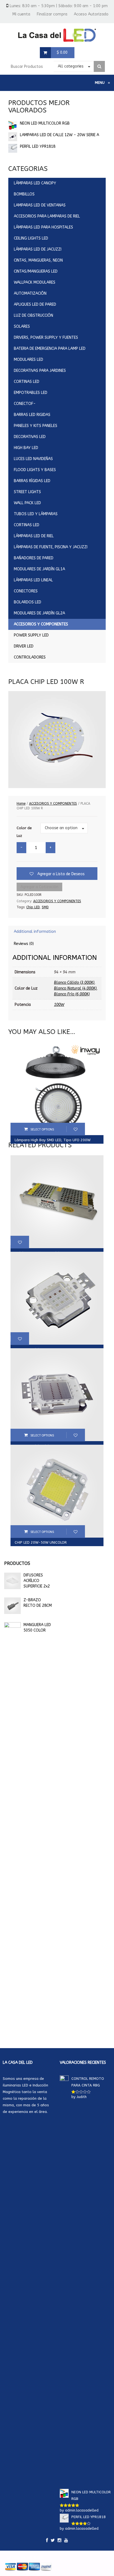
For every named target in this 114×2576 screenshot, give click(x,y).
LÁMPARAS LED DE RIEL (34, 536)
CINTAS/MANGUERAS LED (36, 271)
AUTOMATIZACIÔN (30, 293)
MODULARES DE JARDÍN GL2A (39, 613)
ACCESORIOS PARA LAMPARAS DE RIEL (47, 216)
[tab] (57, 932)
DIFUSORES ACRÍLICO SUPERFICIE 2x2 (37, 1581)
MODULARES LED (28, 360)
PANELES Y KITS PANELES (36, 426)
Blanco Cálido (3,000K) (74, 983)
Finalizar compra (52, 14)
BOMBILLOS (24, 194)
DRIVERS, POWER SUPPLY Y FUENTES (46, 338)
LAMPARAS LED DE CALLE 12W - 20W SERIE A (59, 135)
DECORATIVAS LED (30, 437)
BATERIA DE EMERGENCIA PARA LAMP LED (50, 349)
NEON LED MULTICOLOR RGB (45, 123)
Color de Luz (24, 832)
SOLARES (22, 327)
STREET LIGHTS (27, 492)
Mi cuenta (21, 14)
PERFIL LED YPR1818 (38, 147)
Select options (42, 1129)
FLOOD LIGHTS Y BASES (35, 470)
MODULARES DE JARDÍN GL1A (39, 569)
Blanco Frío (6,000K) (72, 994)
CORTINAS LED (27, 382)
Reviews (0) (24, 944)
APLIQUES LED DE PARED (35, 304)
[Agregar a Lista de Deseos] (76, 1129)
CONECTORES (26, 591)
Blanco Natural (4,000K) (75, 988)
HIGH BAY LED (26, 448)
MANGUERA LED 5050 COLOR (37, 1628)
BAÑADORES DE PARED (34, 558)
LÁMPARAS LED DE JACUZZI (38, 249)
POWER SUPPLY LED (31, 635)
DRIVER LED (24, 646)
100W (59, 1005)
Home (21, 804)
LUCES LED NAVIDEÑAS (33, 459)
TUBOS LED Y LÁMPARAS (36, 514)
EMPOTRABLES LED (31, 393)
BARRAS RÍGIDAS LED (32, 481)
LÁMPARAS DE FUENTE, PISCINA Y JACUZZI (51, 547)
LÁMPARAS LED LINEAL (33, 580)
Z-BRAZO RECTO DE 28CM (38, 1603)
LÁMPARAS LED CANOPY (35, 183)
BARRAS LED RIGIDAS (32, 415)
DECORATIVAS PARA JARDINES (40, 371)
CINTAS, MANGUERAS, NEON (38, 260)
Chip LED (33, 907)
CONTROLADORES (30, 657)
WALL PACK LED (27, 503)
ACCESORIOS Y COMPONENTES (41, 624)
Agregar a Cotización (39, 887)
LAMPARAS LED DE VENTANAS (40, 205)
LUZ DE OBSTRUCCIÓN (33, 315)
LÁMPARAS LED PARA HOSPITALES (43, 227)
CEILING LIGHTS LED (31, 238)
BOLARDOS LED (28, 602)
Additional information (35, 932)
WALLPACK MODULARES (35, 282)
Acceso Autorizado (91, 14)
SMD (45, 907)
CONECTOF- (25, 404)
